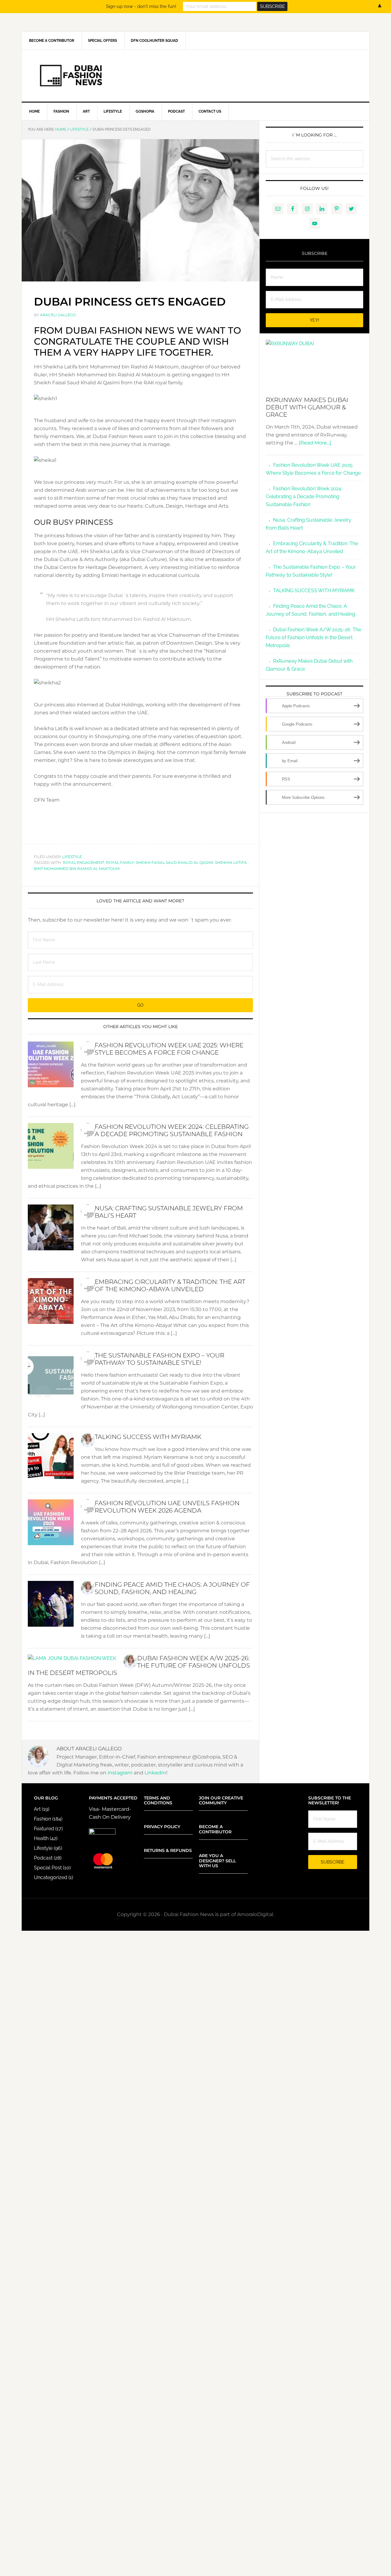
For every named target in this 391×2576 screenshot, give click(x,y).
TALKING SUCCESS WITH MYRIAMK (148, 1437)
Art (37, 1809)
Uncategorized (51, 1877)
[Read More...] (315, 443)
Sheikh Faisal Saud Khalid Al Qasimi (175, 862)
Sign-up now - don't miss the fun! (141, 6)
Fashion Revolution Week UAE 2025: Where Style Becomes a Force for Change (169, 1049)
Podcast (43, 1858)
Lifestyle (72, 857)
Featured (44, 1829)
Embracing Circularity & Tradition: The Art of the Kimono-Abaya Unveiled (170, 1285)
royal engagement (84, 862)
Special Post (48, 1868)
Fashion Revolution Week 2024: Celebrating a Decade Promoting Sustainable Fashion (172, 1130)
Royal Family (120, 862)
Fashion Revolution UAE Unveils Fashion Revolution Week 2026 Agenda (167, 1507)
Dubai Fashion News (195, 76)
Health (41, 1838)
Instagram (121, 1773)
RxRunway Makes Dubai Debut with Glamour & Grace (307, 407)
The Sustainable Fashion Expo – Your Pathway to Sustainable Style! (159, 1359)
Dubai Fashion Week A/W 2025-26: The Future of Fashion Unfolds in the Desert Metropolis (139, 1665)
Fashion (42, 1819)
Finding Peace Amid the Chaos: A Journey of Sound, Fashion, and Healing (172, 1588)
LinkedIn (155, 1773)
